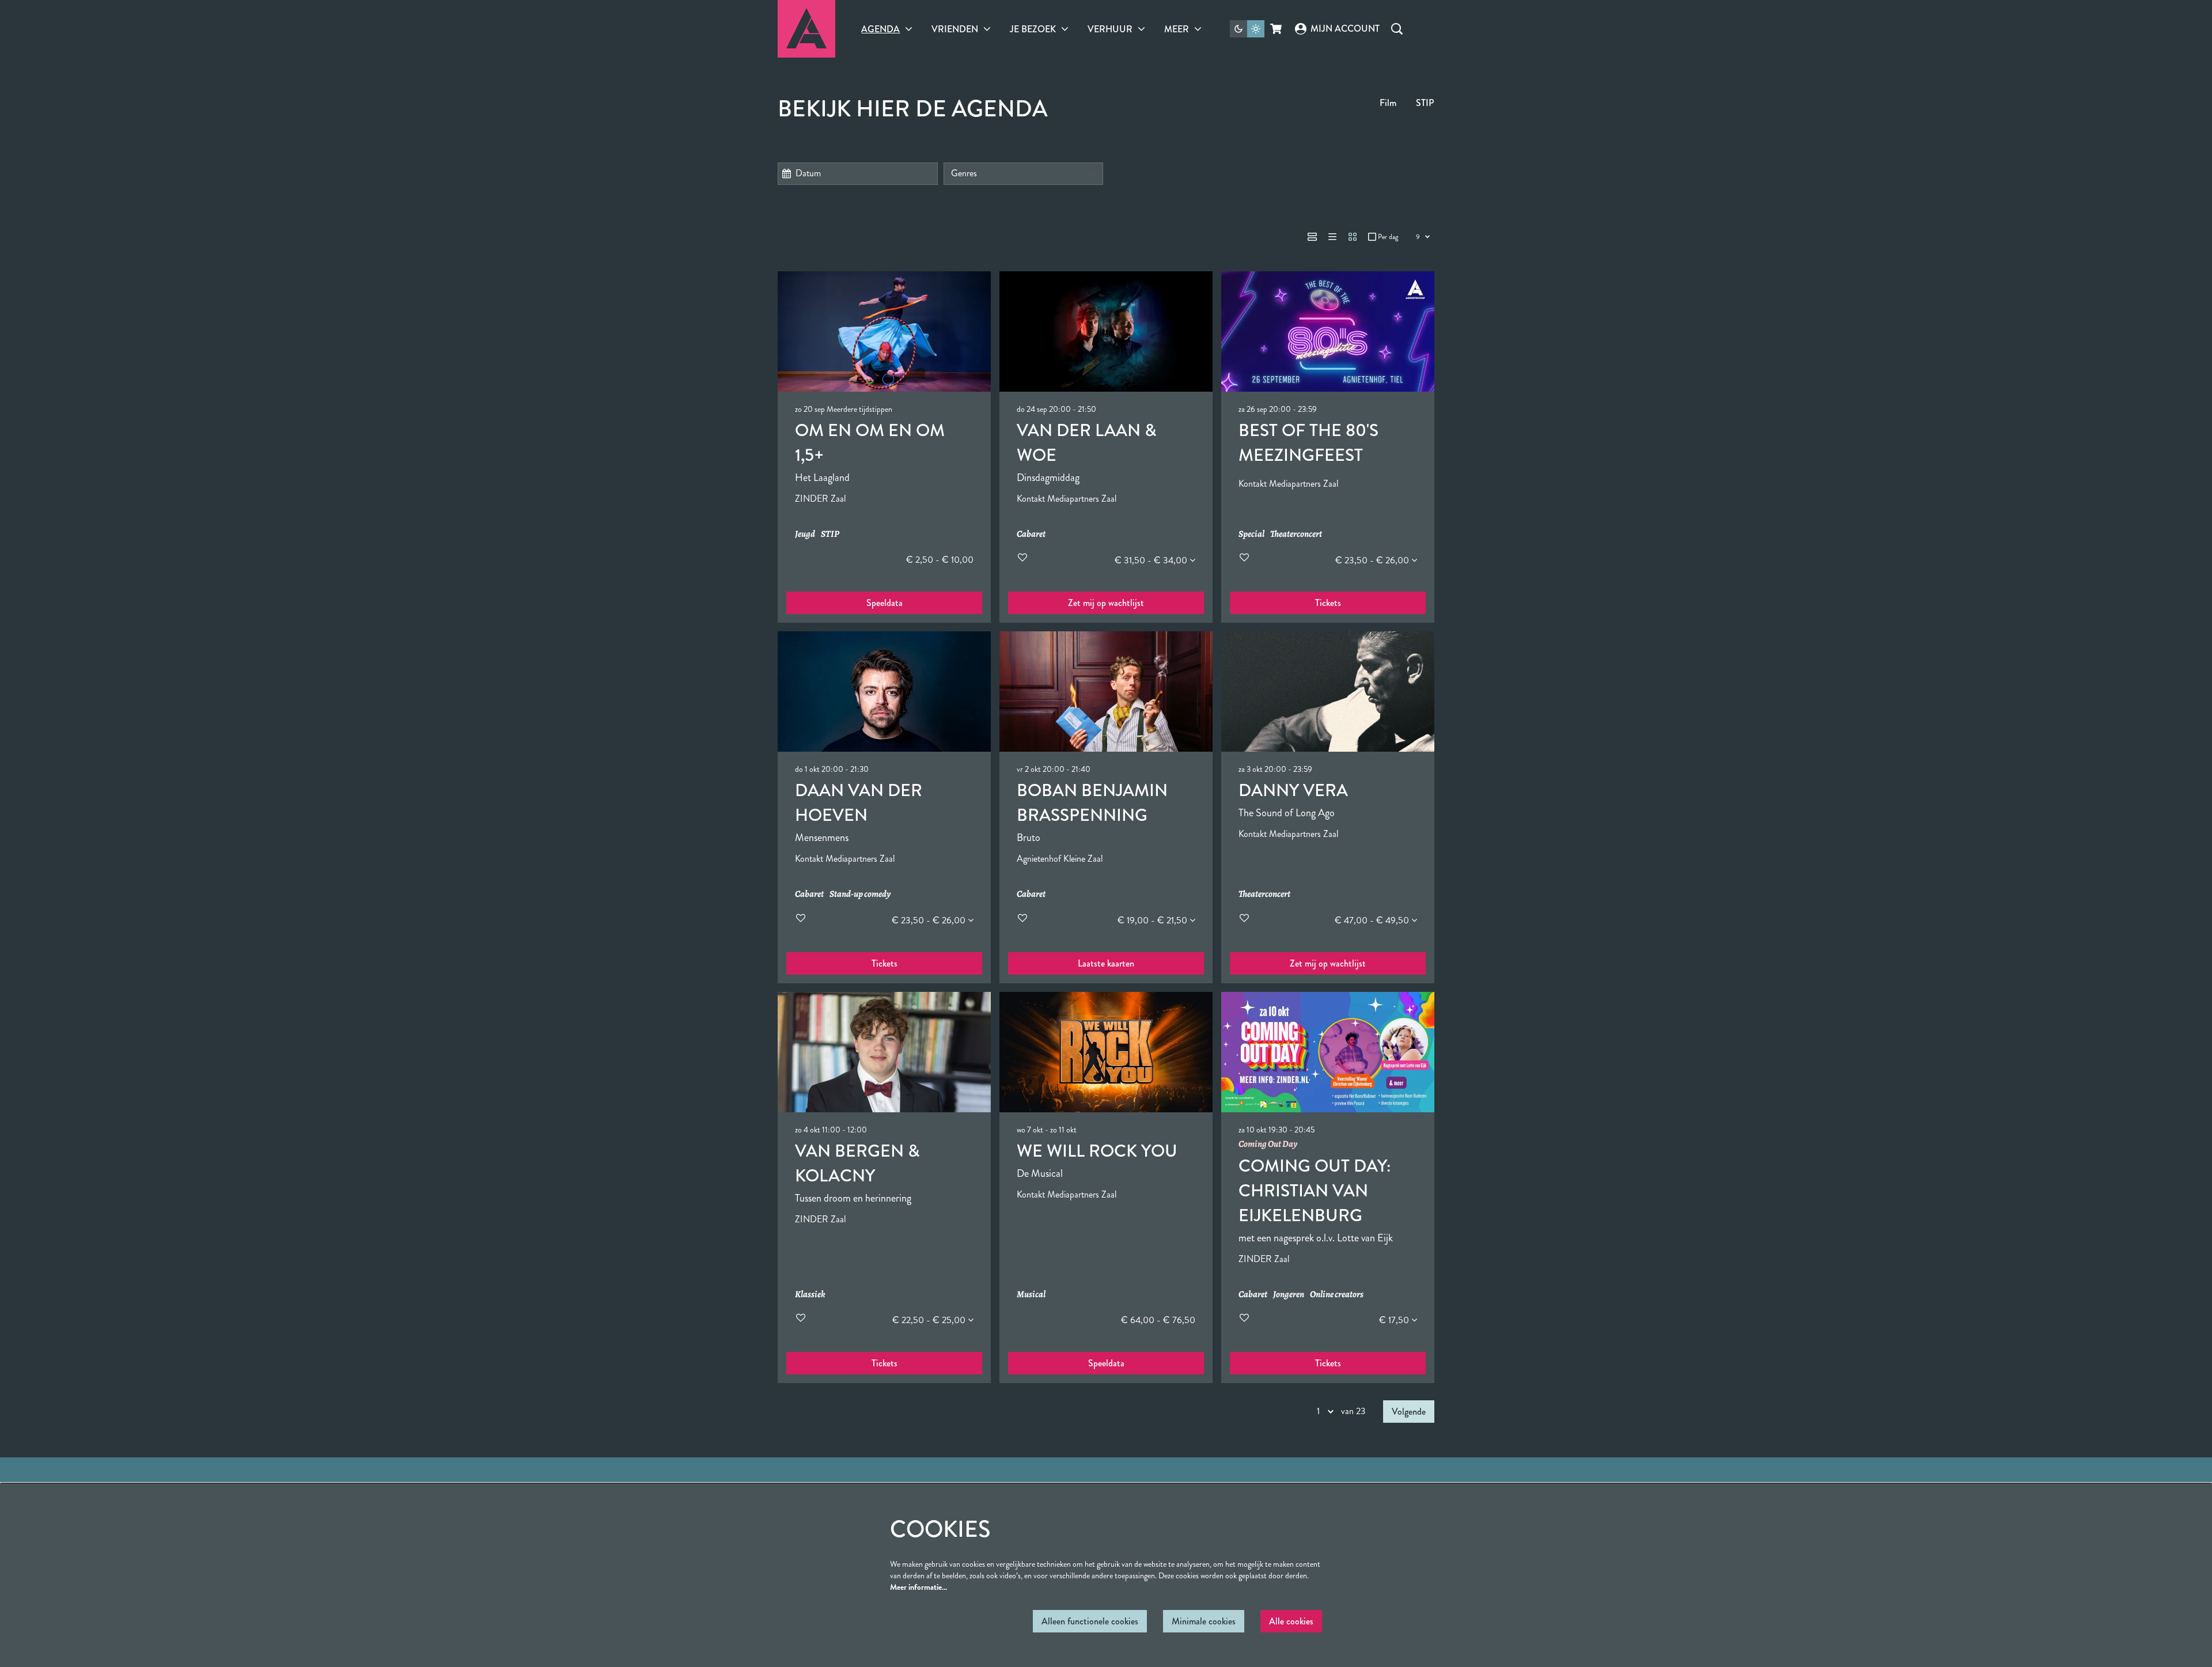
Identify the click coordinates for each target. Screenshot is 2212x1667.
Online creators (1337, 1295)
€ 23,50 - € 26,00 (1373, 560)
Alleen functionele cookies (1090, 1621)
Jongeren (1289, 1295)
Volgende (1409, 1412)
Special (1251, 534)
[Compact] (1332, 237)
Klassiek (810, 1295)
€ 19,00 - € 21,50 (1154, 920)
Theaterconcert (1296, 534)
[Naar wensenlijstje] (1022, 557)
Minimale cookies (1204, 1621)
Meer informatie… (918, 1587)
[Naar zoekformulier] (1397, 29)
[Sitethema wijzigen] (1247, 29)
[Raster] (1353, 237)
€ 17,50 (1395, 1320)
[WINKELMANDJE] (1277, 29)
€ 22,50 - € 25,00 (930, 1320)
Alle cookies (1291, 1621)
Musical (1031, 1295)
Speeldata (885, 603)
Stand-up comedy (860, 894)
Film (1388, 103)
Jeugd (805, 534)
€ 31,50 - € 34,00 (1152, 560)
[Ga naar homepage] (806, 29)
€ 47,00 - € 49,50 (1373, 920)
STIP (1425, 103)
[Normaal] (1312, 237)
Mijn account (1345, 29)
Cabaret (1031, 534)
